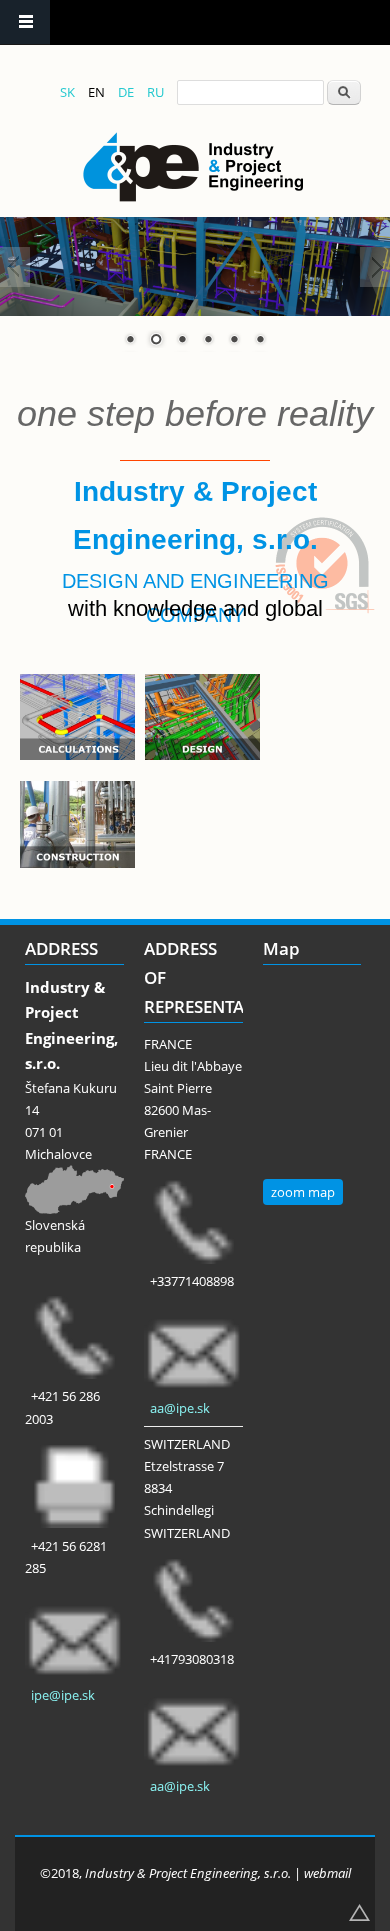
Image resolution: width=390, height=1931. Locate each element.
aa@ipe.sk (180, 1408)
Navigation (25, 22)
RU (155, 92)
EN (96, 92)
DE (126, 92)
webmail (327, 1873)
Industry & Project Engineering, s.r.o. (188, 1873)
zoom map (303, 1192)
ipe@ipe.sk (63, 1695)
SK (67, 92)
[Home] (193, 167)
